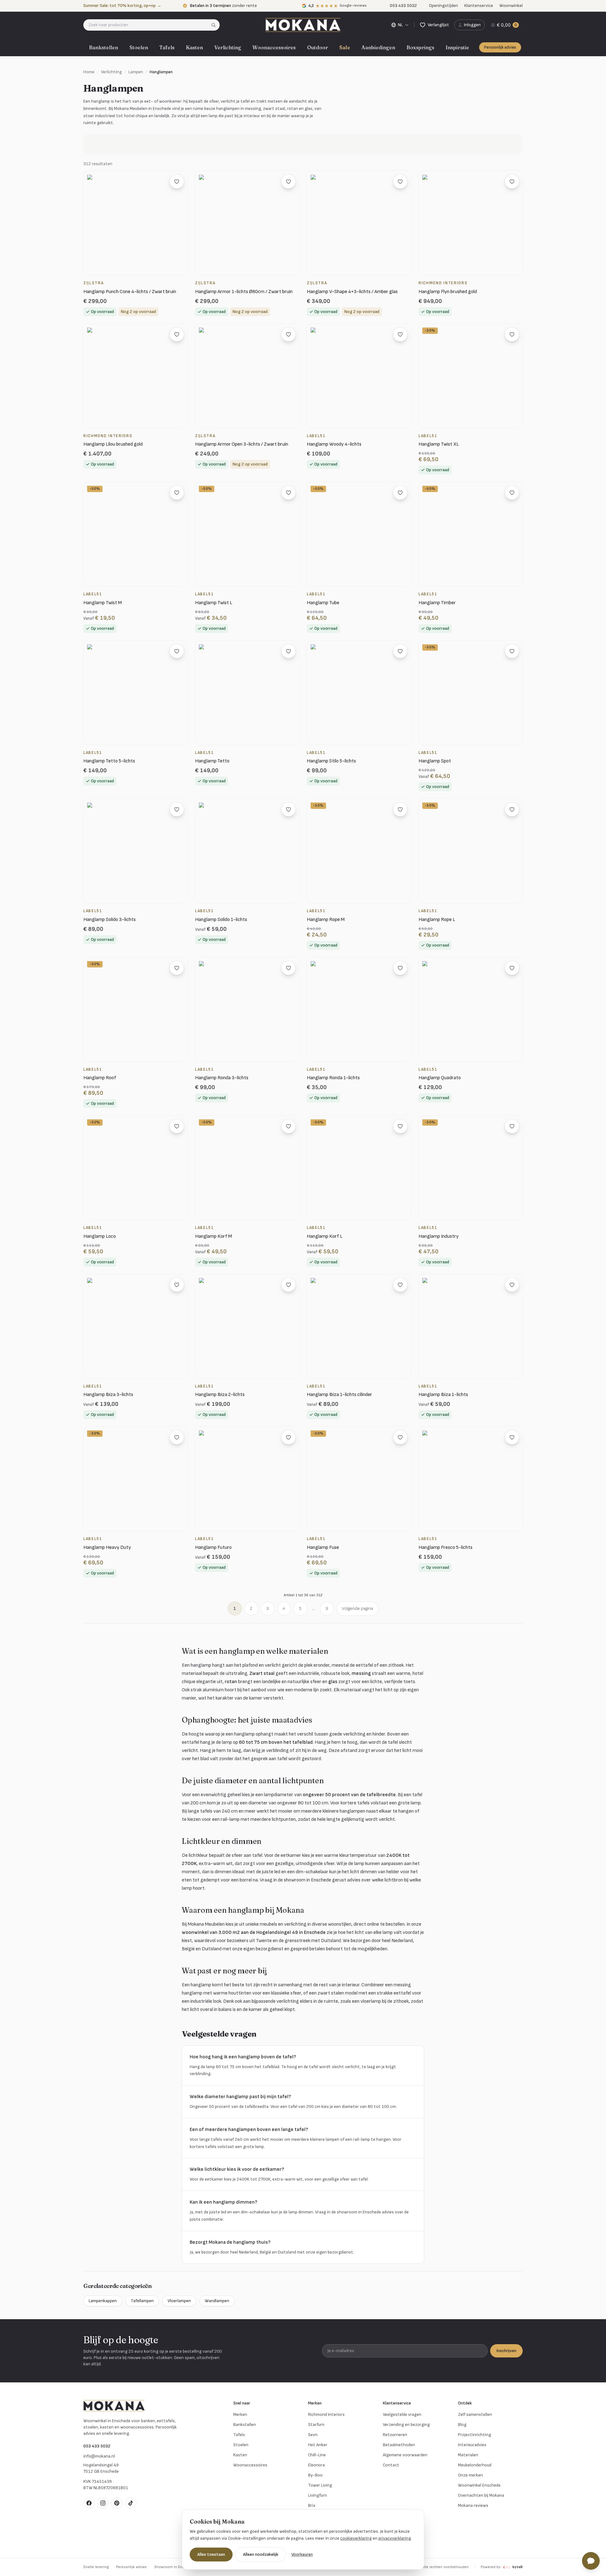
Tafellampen (142, 2301)
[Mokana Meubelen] (303, 25)
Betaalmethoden (399, 2445)
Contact (391, 2465)
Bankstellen (104, 47)
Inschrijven (506, 2351)
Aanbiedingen (378, 47)
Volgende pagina (357, 1608)
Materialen (468, 2455)
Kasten (194, 47)
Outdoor (318, 47)
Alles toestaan (211, 2554)
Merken (240, 2414)
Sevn (313, 2435)
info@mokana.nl (99, 2456)
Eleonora (316, 2465)
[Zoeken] (215, 25)
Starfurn (316, 2425)
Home (89, 72)
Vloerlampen (179, 2301)
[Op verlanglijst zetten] (177, 182)
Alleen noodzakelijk (261, 2554)
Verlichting (228, 47)
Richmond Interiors (326, 2414)
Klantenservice (479, 6)
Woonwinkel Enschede (479, 2485)
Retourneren (395, 2435)
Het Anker (318, 2445)
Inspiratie (457, 47)
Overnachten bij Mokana (481, 2495)
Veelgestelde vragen (402, 2414)
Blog (462, 2425)
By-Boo (315, 2475)
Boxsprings (420, 47)
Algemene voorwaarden (405, 2455)
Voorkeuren (302, 2554)
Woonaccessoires (274, 47)
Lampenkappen (103, 2301)
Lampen (136, 72)
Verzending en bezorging (406, 2425)
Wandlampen (217, 2301)
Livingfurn (318, 2495)
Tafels (167, 47)
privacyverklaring (395, 2538)
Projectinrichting (475, 2435)
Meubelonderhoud (475, 2465)
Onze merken (470, 2475)
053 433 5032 (97, 2446)
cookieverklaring (356, 2538)
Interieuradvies (472, 2445)
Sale (345, 47)
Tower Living (320, 2485)
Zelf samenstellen (475, 2414)
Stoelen (139, 47)
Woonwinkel (511, 6)
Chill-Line (317, 2455)
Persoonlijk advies (500, 47)
